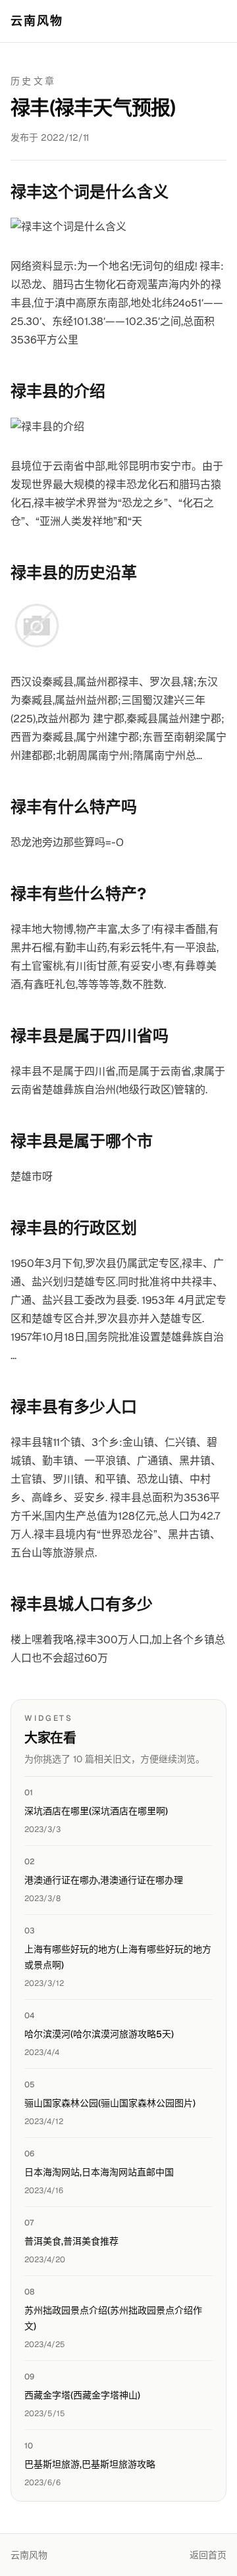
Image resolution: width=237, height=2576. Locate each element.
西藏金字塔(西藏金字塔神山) (82, 2395)
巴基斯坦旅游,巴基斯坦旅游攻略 (90, 2464)
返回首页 (208, 2555)
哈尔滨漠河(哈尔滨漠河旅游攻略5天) (99, 2034)
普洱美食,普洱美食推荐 (71, 2241)
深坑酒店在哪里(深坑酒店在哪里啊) (96, 1811)
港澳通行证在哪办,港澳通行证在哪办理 (104, 1880)
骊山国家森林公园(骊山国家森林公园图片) (110, 2103)
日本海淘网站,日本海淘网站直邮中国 (99, 2172)
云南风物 (37, 21)
